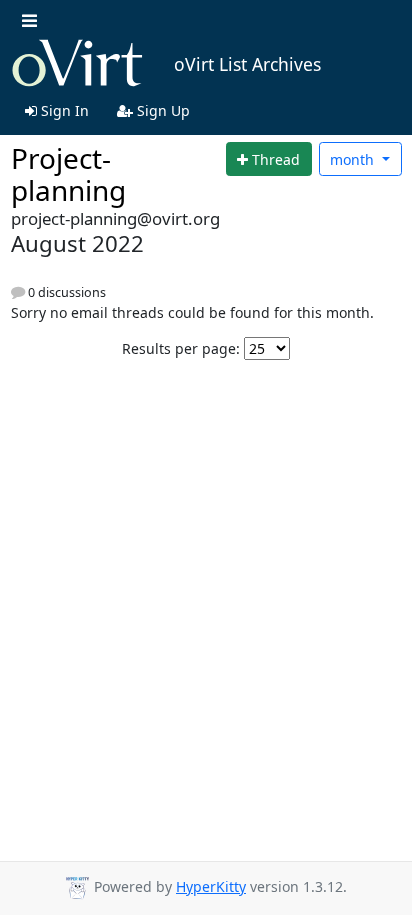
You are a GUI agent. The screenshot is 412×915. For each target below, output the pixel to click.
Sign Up (161, 110)
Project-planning (68, 174)
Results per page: (181, 348)
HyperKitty (211, 886)
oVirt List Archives (247, 64)
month (354, 159)
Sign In (63, 110)
